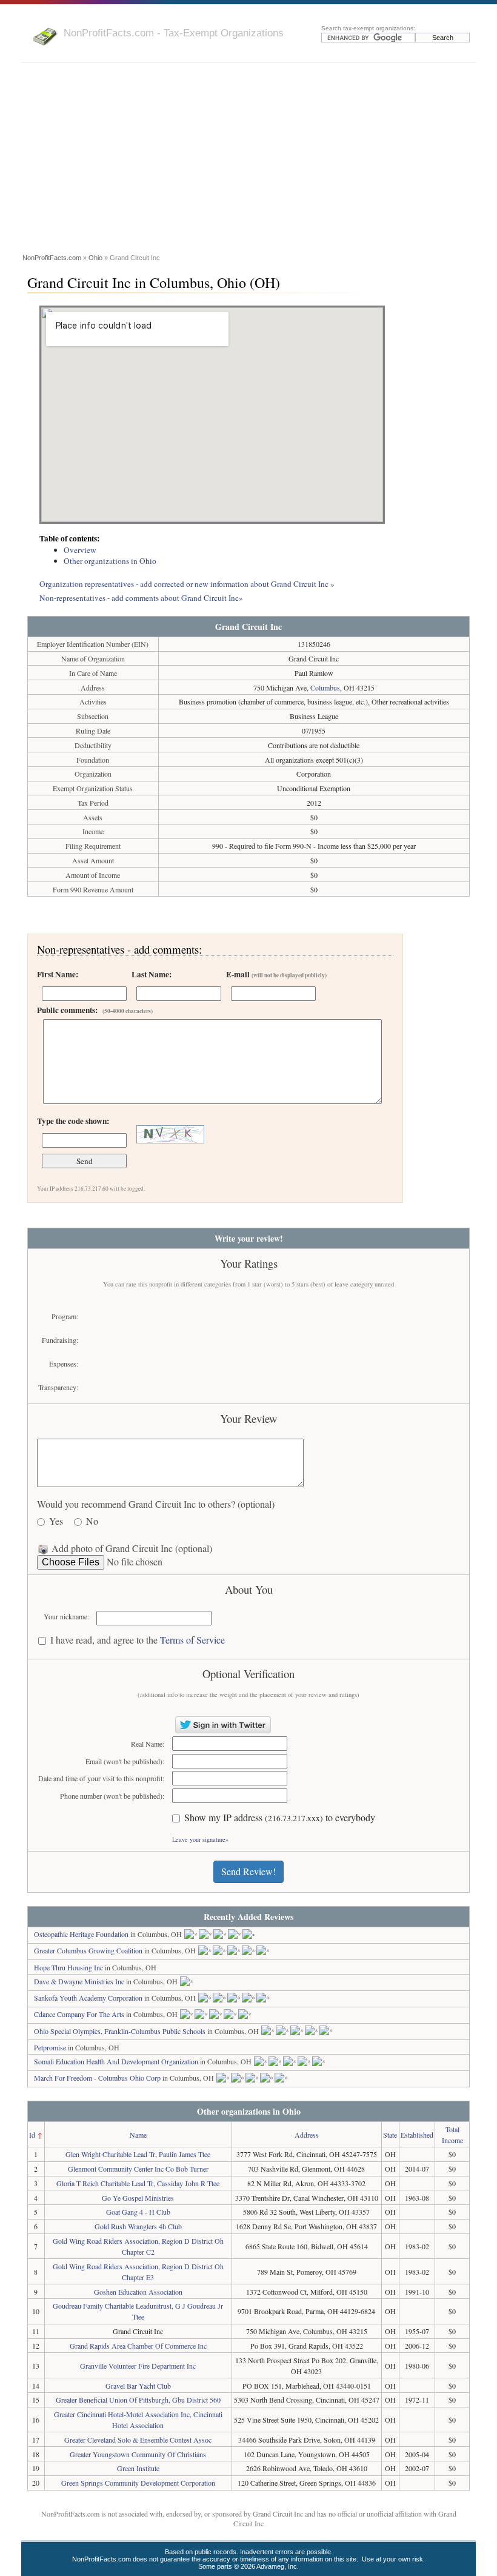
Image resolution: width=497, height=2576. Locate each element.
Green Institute (138, 2468)
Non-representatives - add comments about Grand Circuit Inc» (141, 598)
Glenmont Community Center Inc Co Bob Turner (138, 2169)
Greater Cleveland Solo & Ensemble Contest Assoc (138, 2440)
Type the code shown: (73, 1121)
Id (32, 2135)
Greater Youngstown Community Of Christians (138, 2454)
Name (138, 2135)
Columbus (325, 687)
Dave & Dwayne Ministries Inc (79, 1981)
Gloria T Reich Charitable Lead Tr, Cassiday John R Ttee (138, 2183)
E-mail (276, 974)
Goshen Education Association (138, 2292)
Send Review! (248, 1871)
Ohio (95, 258)
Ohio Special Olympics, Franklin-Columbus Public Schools (120, 2031)
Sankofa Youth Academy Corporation (88, 1998)
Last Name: (152, 974)
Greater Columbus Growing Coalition (88, 1950)
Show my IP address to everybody (280, 1818)
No (92, 1521)
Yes (56, 1521)
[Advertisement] (248, 160)
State (390, 2135)
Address (307, 2135)
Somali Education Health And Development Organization (116, 2061)
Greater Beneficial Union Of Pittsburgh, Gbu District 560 (138, 2400)
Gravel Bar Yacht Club (138, 2386)
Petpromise (50, 2047)
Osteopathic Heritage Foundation (81, 1934)
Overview (80, 550)
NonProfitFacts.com (52, 258)
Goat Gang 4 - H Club (138, 2212)
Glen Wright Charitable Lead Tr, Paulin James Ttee (138, 2154)
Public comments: (95, 1010)
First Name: (58, 974)
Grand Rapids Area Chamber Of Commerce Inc (138, 2346)
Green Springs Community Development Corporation (138, 2483)
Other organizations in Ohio (110, 561)
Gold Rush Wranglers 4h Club (138, 2226)
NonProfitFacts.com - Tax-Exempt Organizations (174, 33)
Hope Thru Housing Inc (68, 1967)
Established (417, 2135)
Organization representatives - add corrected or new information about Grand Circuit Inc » (187, 584)
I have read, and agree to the (138, 1640)
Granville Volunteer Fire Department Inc (138, 2366)
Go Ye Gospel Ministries (138, 2198)
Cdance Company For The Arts (79, 2014)
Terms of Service (192, 1640)
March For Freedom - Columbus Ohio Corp (97, 2078)
